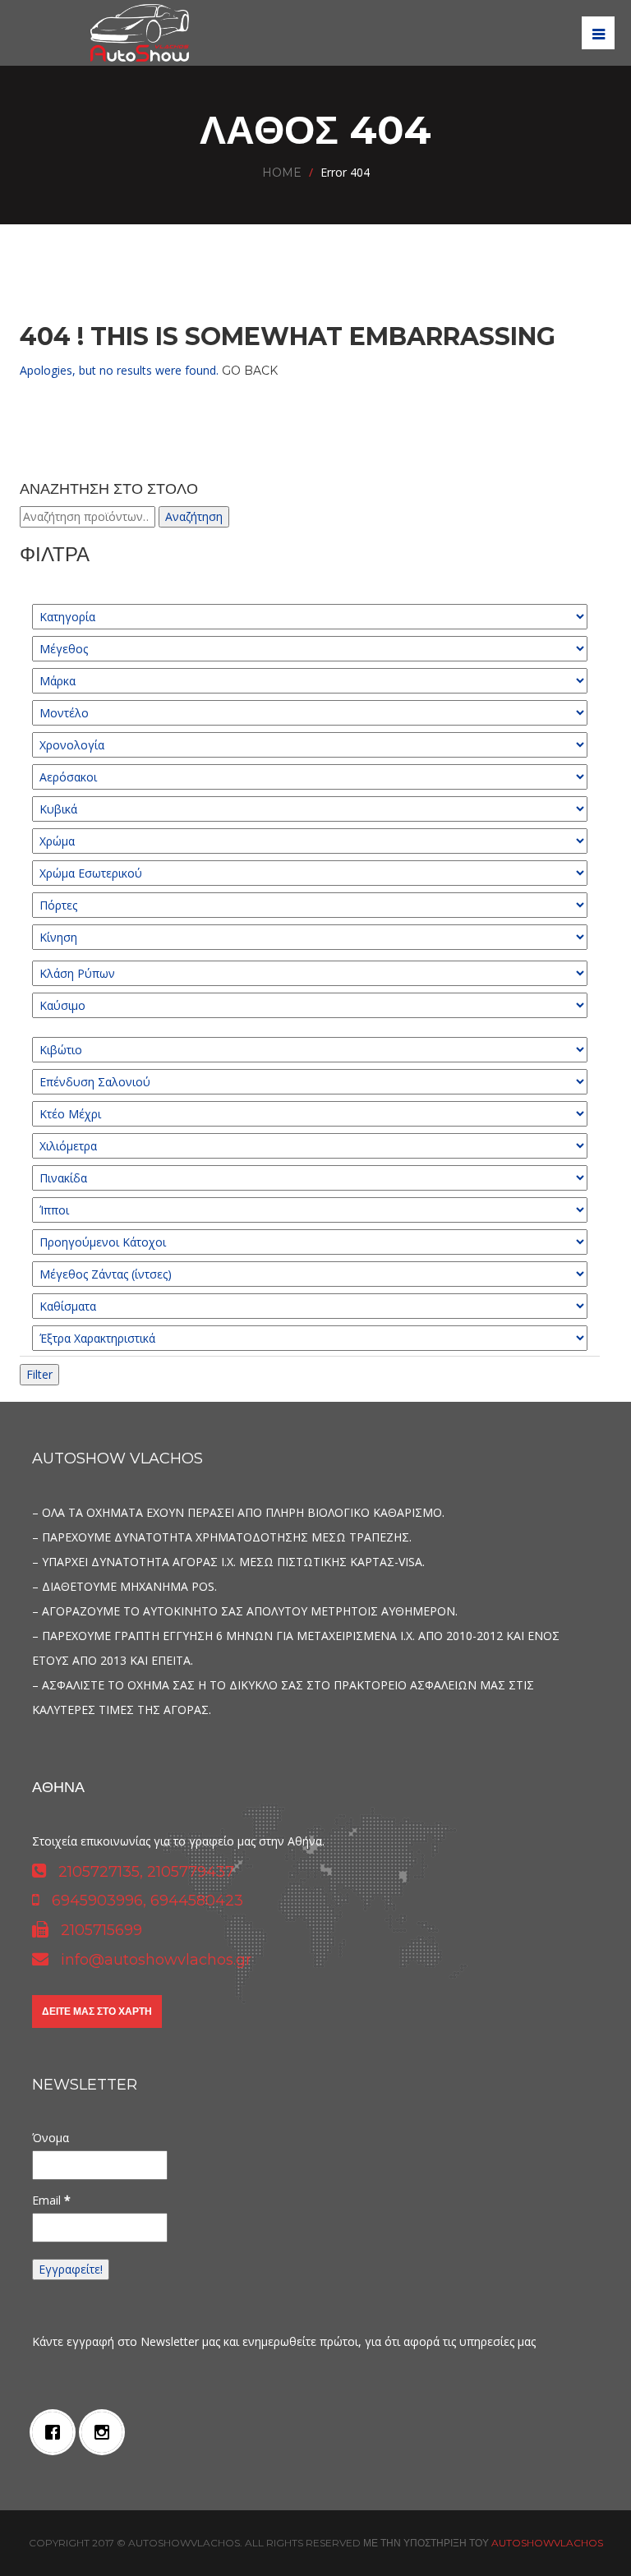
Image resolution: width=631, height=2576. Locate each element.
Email (51, 2200)
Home (282, 173)
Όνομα (51, 2138)
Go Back (250, 371)
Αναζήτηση (194, 516)
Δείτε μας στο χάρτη (97, 2011)
